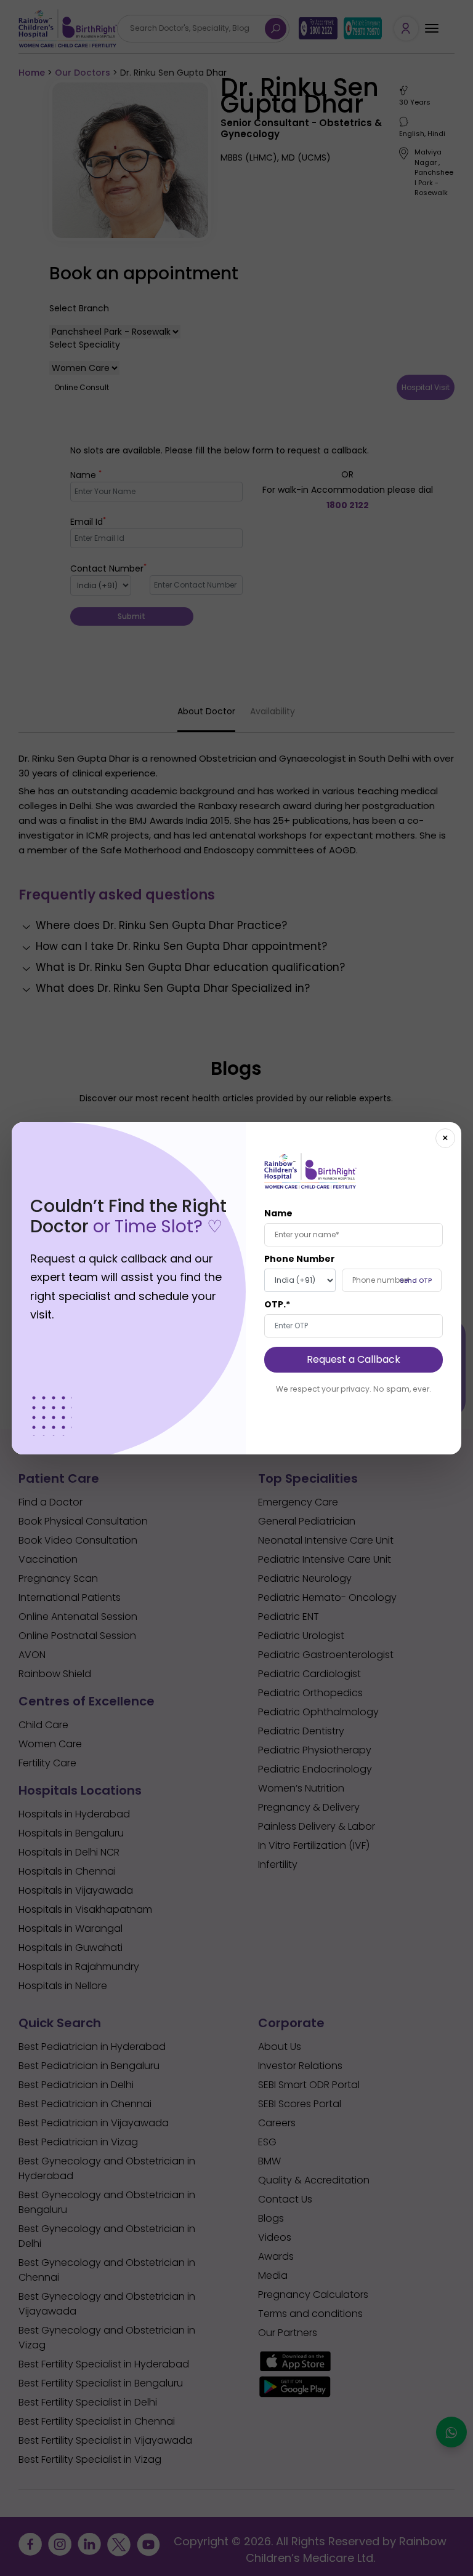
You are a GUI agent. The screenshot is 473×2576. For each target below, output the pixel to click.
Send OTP (416, 1281)
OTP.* (277, 1304)
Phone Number (300, 1259)
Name (278, 1213)
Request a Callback (354, 1359)
